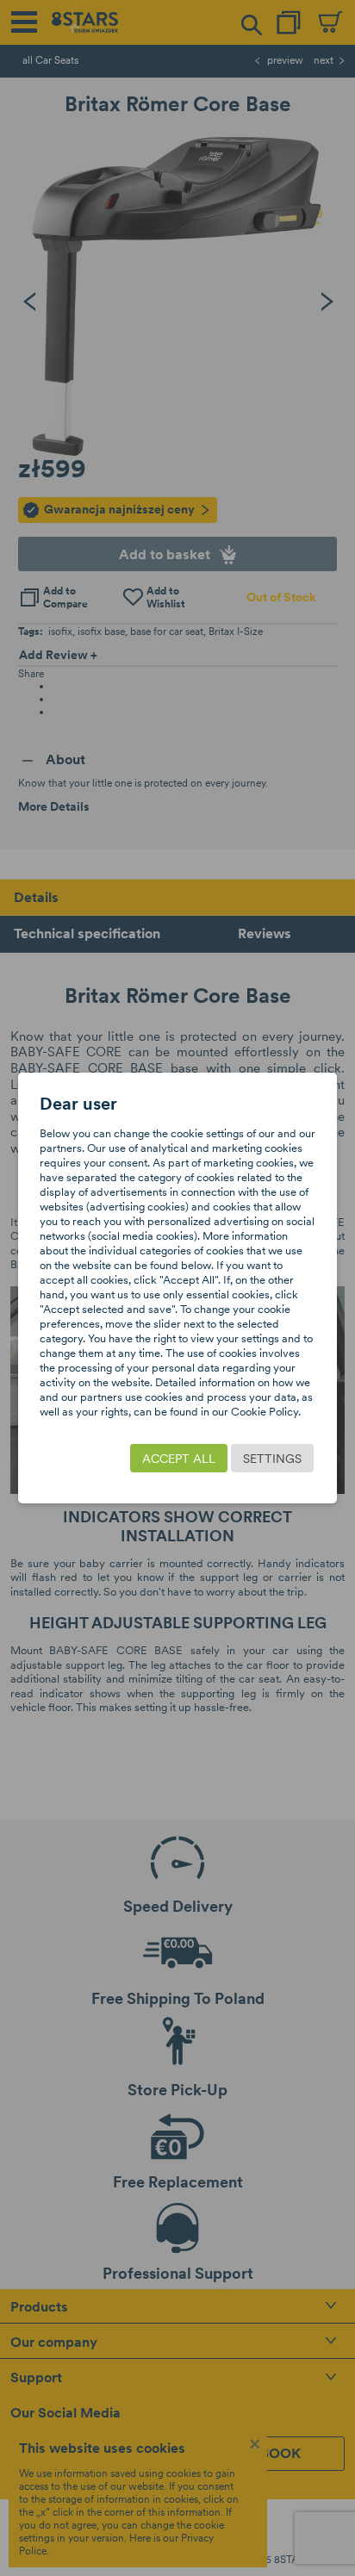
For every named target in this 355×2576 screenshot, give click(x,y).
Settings (272, 1459)
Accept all (179, 1459)
